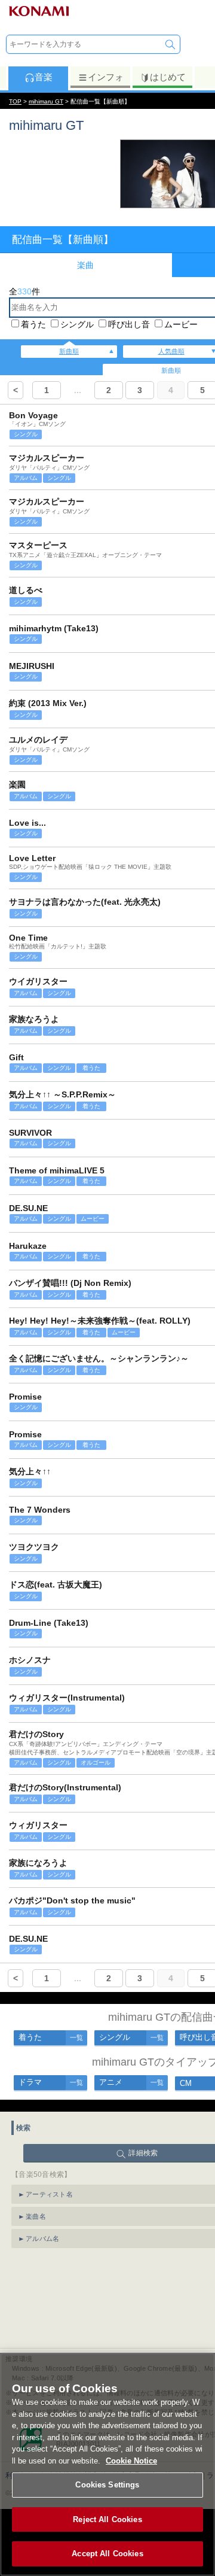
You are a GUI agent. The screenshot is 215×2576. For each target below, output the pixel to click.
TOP (15, 101)
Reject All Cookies (107, 2519)
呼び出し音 (129, 324)
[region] (107, 2464)
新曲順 (69, 351)
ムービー (181, 324)
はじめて (168, 77)
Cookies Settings (107, 2485)
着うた (33, 324)
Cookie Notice (131, 2461)
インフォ (106, 77)
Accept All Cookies (107, 2554)
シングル (77, 324)
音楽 (44, 77)
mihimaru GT (46, 101)
